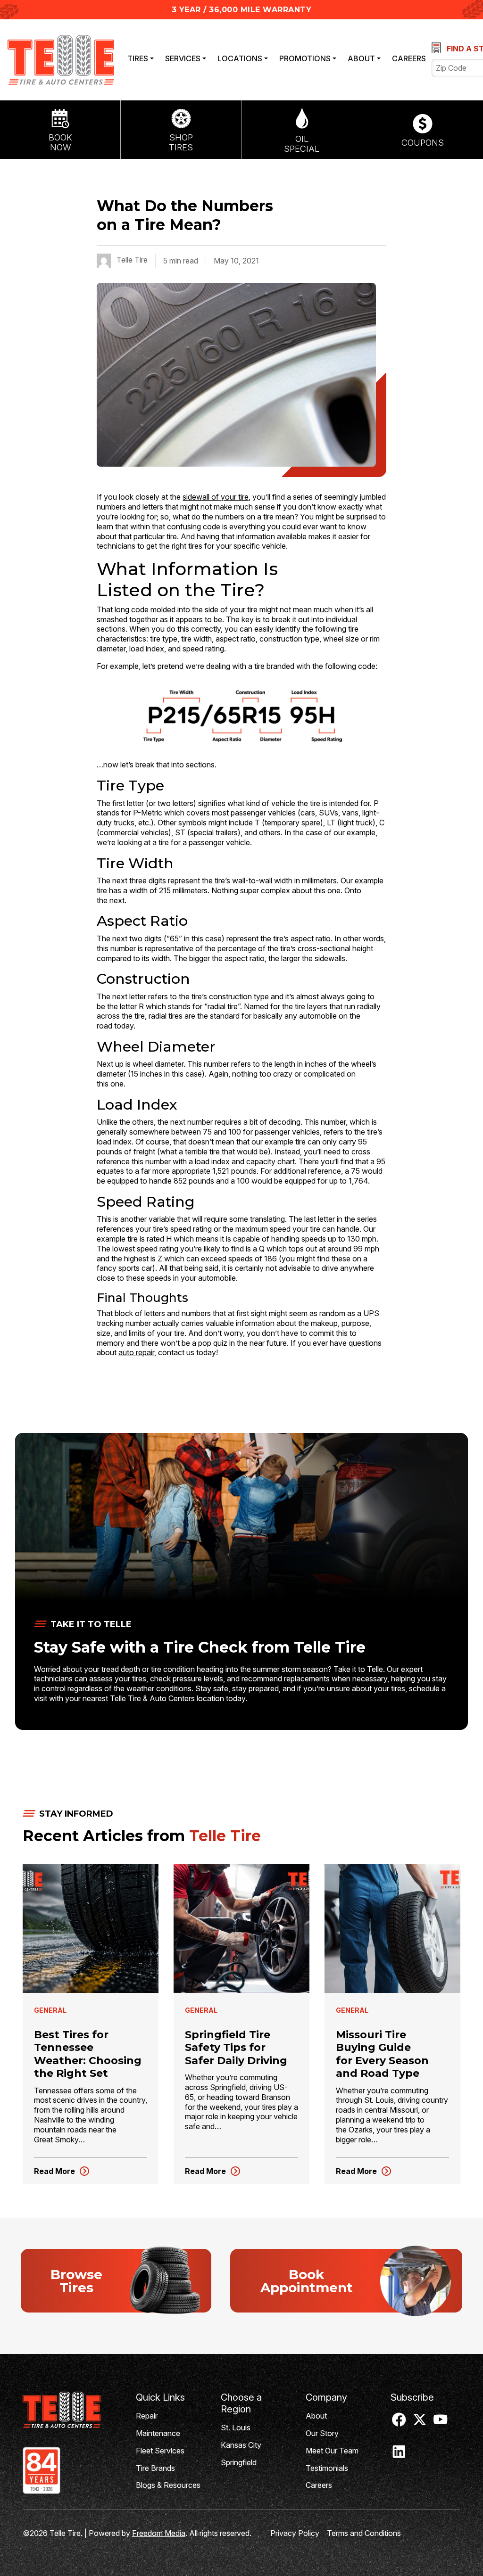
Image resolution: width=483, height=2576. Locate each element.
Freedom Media (159, 2533)
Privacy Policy (295, 2533)
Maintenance (158, 2433)
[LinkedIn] (399, 2455)
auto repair (136, 1352)
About (361, 58)
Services (183, 58)
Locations (240, 58)
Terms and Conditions (364, 2533)
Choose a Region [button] (241, 2403)
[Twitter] (420, 2423)
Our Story (322, 2433)
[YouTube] (441, 2423)
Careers (409, 58)
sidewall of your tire (216, 497)
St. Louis (236, 2428)
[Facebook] (399, 2423)
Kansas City (241, 2445)
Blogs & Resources (168, 2485)
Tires (138, 58)
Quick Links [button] (160, 2397)
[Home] (72, 2410)
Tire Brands (155, 2468)
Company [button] (326, 2397)
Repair (147, 2416)
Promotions (305, 58)
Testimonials (327, 2468)
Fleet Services (160, 2451)
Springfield (239, 2462)
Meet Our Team (332, 2451)
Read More (62, 2172)
